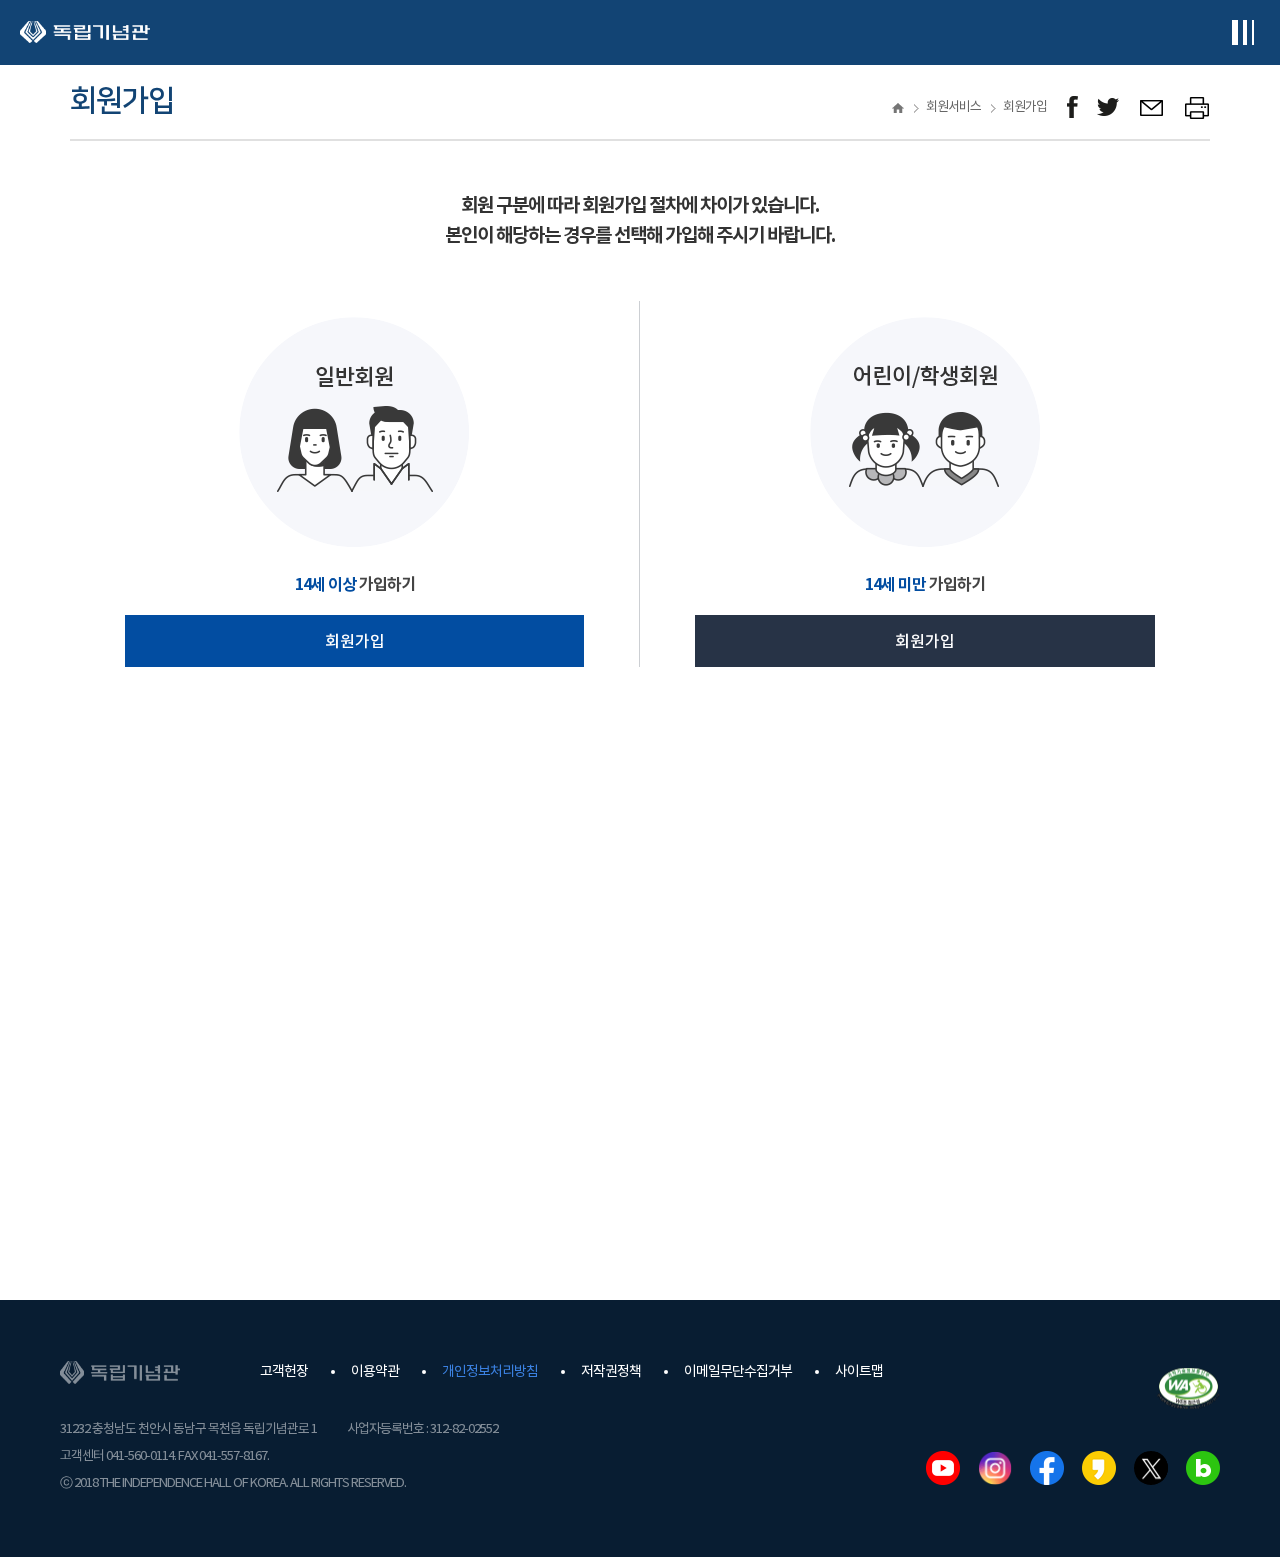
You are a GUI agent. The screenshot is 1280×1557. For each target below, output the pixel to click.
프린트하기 (1197, 107)
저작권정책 (611, 1372)
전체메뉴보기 (1242, 32)
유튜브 (943, 1468)
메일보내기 (1152, 107)
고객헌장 (284, 1372)
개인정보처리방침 (490, 1372)
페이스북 (1047, 1468)
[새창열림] (1072, 107)
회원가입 (355, 642)
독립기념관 (85, 32)
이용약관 (375, 1372)
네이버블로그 (1203, 1468)
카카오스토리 (1099, 1468)
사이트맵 (859, 1372)
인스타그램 (995, 1468)
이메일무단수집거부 (738, 1372)
